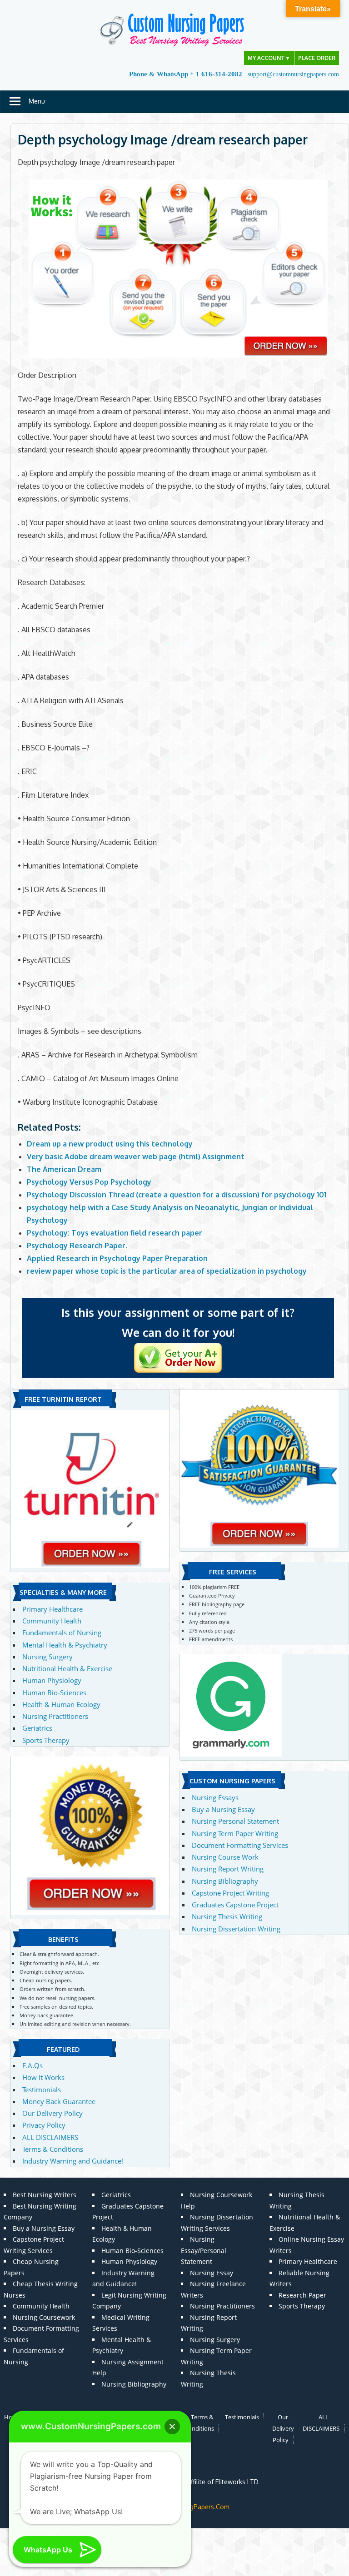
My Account (269, 58)
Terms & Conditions (53, 2149)
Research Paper (302, 2295)
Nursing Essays (215, 1797)
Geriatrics (37, 1728)
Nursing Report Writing (228, 1869)
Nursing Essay (212, 2273)
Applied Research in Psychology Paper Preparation (117, 1258)
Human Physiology (52, 1680)
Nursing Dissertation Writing (236, 1929)
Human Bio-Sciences (54, 1693)
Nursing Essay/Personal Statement (204, 2250)
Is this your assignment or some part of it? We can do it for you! (178, 1322)
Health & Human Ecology (61, 1704)
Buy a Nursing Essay (223, 1809)
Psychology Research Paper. (77, 1246)
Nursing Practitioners (55, 1716)
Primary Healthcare (52, 1609)
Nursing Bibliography (225, 1881)
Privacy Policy (44, 2125)
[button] (172, 2427)
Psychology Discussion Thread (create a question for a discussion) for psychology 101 (177, 1195)
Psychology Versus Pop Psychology (89, 1182)
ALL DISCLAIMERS (50, 2137)
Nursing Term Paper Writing (235, 1833)
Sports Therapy (46, 1740)
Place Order (317, 58)
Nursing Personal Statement (235, 1821)
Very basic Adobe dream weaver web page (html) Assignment (136, 1156)
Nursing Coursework (44, 2317)
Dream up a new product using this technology (110, 1144)
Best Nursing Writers (45, 2195)
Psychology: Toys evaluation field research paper (115, 1233)
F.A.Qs (32, 2065)
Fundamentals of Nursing (62, 1633)
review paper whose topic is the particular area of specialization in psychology (167, 1271)
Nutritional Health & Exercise (67, 1668)
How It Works (43, 2077)
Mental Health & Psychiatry (65, 1645)
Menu (37, 101)
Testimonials (42, 2090)
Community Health (52, 1621)
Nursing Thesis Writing (227, 1916)
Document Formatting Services (240, 1845)
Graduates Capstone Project (235, 1905)
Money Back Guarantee (59, 2101)
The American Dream (64, 1169)
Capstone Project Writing (230, 1893)
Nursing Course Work (225, 1857)
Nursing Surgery (47, 1657)
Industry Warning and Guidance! (73, 2161)
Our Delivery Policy (52, 2113)
